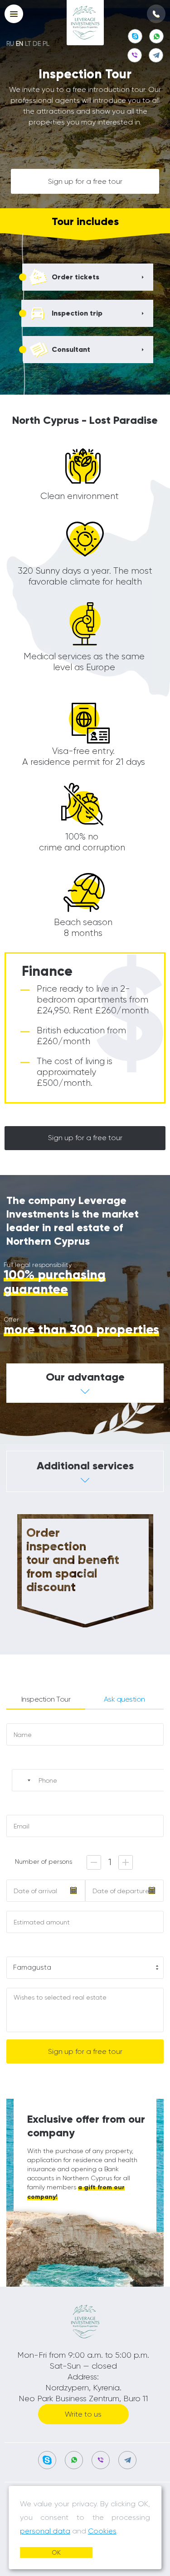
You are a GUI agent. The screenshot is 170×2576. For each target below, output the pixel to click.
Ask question (124, 1699)
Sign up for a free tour (85, 181)
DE (37, 43)
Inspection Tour (46, 1699)
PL (46, 43)
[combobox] (24, 1780)
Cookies (102, 2531)
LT (28, 43)
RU (10, 43)
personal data (45, 2531)
